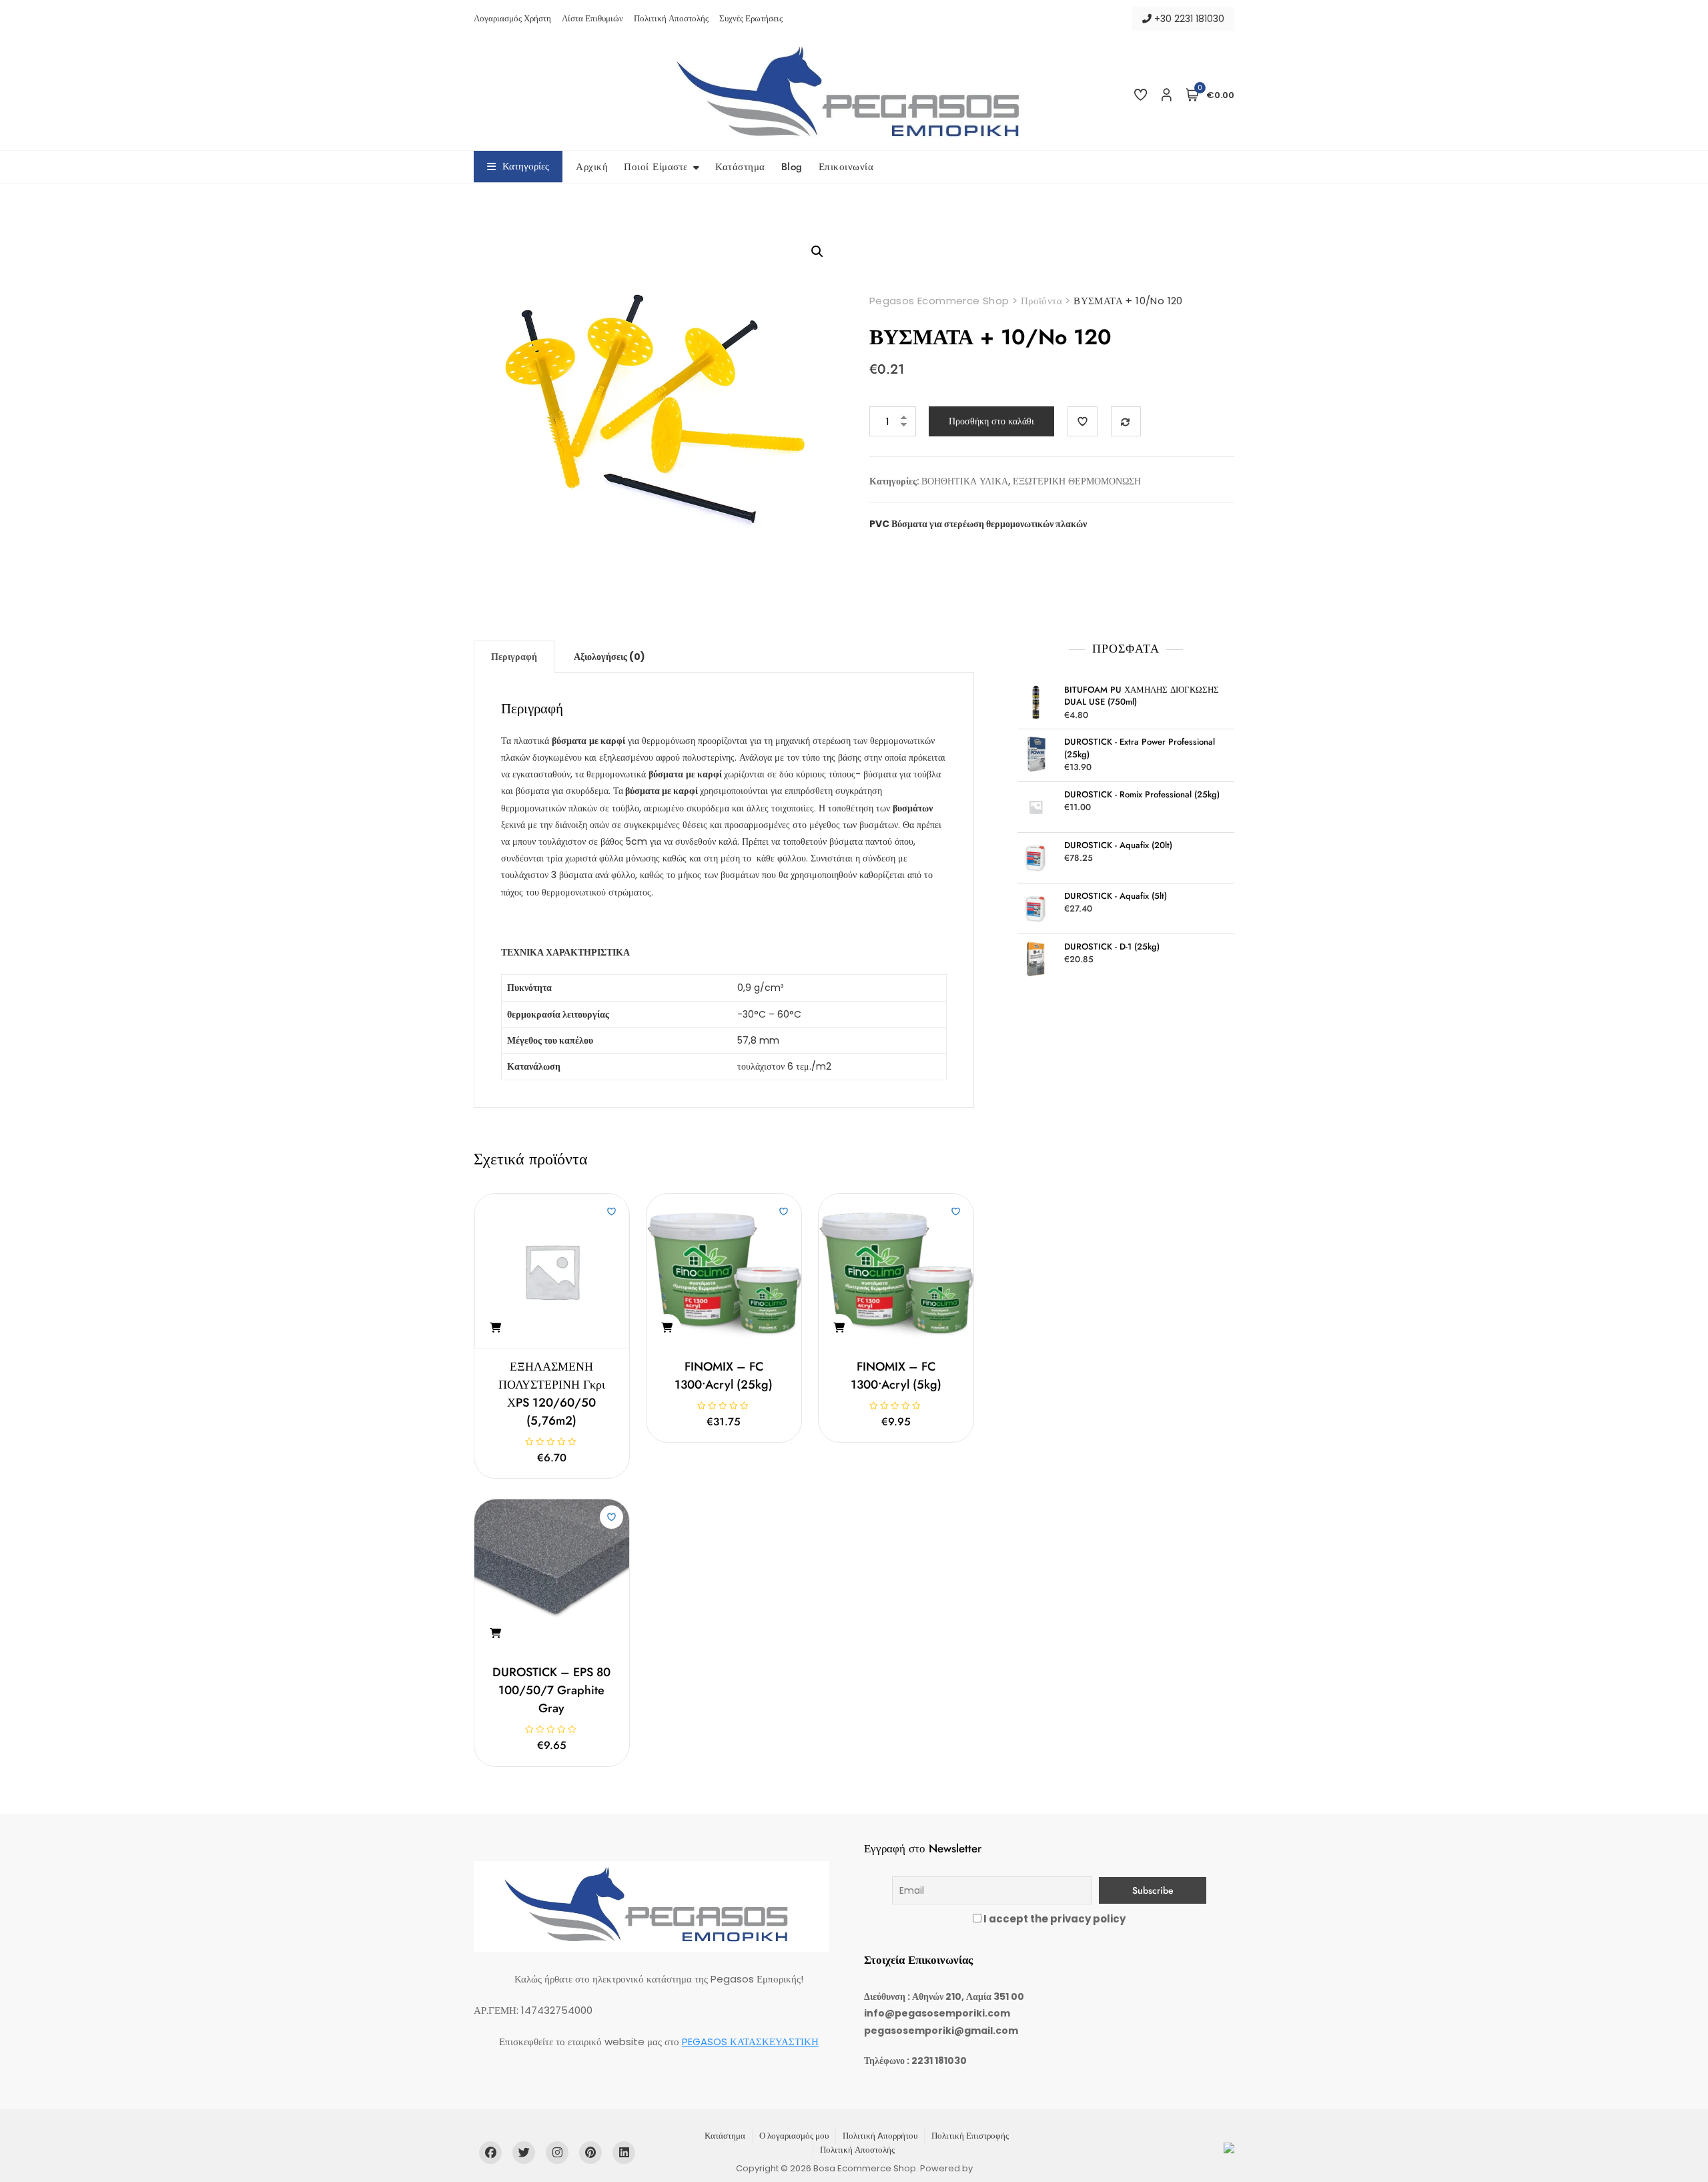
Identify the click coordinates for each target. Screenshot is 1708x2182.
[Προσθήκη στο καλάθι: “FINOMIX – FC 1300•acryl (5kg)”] (839, 1328)
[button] (817, 252)
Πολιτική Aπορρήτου (880, 2136)
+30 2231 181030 (1188, 19)
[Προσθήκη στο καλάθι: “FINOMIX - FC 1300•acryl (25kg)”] (667, 1328)
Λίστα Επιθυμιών (592, 18)
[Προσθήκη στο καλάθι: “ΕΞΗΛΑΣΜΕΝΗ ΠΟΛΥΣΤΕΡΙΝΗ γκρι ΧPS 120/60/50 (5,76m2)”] (495, 1328)
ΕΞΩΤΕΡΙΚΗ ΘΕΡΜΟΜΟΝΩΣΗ (1077, 481)
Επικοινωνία (846, 167)
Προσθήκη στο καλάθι (991, 421)
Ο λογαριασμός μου (794, 2136)
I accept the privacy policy (1053, 1919)
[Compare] (1126, 421)
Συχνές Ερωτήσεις (751, 18)
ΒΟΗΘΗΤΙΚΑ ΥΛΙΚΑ (965, 481)
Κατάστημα (740, 167)
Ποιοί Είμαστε (656, 167)
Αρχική (592, 167)
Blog (792, 167)
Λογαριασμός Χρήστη (512, 18)
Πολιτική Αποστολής (671, 18)
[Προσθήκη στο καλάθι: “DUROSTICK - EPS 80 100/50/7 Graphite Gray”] (495, 1633)
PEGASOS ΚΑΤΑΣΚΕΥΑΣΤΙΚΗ (750, 2042)
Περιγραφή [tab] (514, 657)
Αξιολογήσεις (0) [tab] (609, 657)
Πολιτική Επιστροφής (970, 2136)
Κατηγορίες (526, 166)
